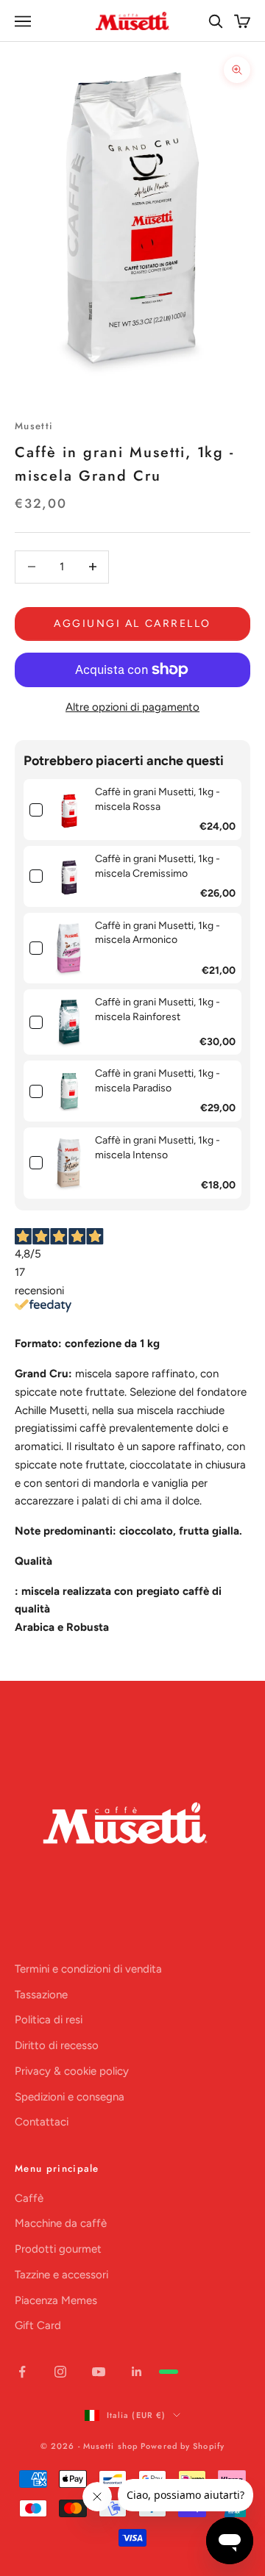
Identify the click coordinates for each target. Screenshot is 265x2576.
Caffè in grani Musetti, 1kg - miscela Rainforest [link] (158, 1009)
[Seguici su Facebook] (22, 2372)
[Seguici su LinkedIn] (137, 2372)
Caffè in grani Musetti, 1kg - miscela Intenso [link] (158, 1148)
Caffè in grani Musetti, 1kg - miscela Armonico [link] (158, 933)
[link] (69, 810)
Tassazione (41, 1995)
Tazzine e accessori (61, 2275)
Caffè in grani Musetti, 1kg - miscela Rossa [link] (158, 799)
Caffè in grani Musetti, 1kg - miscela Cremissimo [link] (158, 866)
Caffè (29, 2198)
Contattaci (42, 2122)
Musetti (34, 426)
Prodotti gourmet (58, 2249)
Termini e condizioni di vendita (88, 1969)
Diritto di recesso (57, 2045)
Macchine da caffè (61, 2223)
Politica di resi (49, 2020)
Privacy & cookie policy (72, 2071)
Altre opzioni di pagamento (132, 707)
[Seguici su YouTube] (99, 2372)
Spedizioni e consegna (70, 2097)
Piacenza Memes (56, 2300)
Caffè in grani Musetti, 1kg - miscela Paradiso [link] (158, 1081)
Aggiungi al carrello (132, 624)
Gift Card (38, 2325)
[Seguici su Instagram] (60, 2372)
